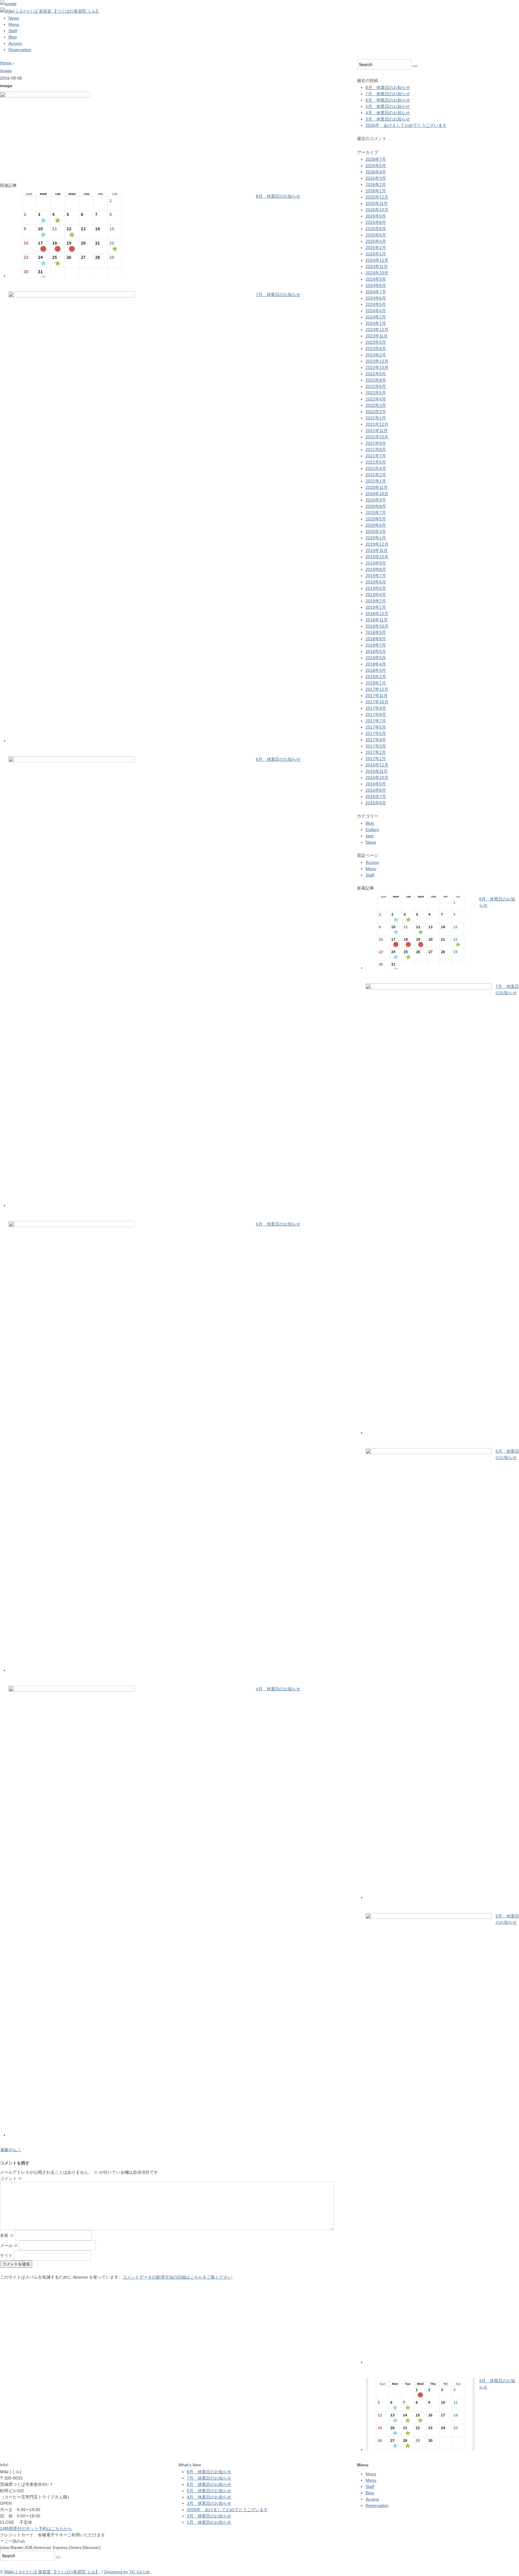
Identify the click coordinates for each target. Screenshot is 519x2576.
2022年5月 (376, 393)
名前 (7, 2235)
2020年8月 (376, 506)
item (370, 836)
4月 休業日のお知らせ (278, 1689)
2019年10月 (377, 557)
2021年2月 (376, 475)
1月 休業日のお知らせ (209, 2522)
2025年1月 (376, 254)
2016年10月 (377, 778)
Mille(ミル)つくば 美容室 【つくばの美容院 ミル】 (52, 2572)
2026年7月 (376, 159)
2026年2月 (376, 184)
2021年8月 (376, 449)
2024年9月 (376, 279)
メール (9, 2246)
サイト (6, 2255)
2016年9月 (376, 784)
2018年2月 (376, 677)
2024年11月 (377, 266)
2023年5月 (376, 342)
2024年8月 (376, 285)
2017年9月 (376, 708)
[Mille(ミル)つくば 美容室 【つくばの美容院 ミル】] (50, 11)
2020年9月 (376, 500)
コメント (11, 2179)
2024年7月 (376, 292)
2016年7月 (376, 796)
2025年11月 (377, 203)
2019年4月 (376, 595)
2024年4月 (376, 311)
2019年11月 (377, 550)
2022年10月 (377, 367)
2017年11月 (377, 696)
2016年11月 (377, 771)
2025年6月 (376, 229)
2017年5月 (376, 733)
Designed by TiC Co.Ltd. (127, 2572)
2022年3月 (376, 405)
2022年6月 (376, 386)
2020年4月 (376, 525)
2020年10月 (377, 494)
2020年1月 (376, 538)
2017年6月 (376, 727)
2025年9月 (376, 216)
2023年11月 (377, 336)
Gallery (372, 830)
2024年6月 (376, 298)
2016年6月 (376, 803)
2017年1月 (376, 759)
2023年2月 (376, 355)
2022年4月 (376, 399)
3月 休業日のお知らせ (388, 119)
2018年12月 (377, 614)
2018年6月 (376, 651)
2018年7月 (376, 645)
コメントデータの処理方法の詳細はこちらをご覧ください (177, 2277)
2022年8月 (376, 380)
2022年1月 (376, 418)
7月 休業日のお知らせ (278, 294)
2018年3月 (376, 670)
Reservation (20, 50)
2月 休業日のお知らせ (209, 2516)
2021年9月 (376, 443)
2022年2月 (376, 412)
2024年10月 (377, 273)
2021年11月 (377, 431)
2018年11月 (377, 620)
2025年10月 (377, 210)
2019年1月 (376, 607)
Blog (13, 37)
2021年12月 (377, 424)
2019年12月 (377, 544)
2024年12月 (377, 260)
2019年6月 (376, 582)
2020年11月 (377, 487)
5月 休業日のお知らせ (278, 1224)
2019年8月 (376, 569)
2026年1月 (376, 191)
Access (15, 43)
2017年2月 (376, 752)
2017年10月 (377, 702)
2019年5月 (376, 588)
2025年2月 (376, 248)
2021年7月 (376, 456)
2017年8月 (376, 714)
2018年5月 (376, 658)
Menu (14, 24)
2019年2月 (376, 601)
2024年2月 (376, 317)
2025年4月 (376, 241)
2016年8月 (376, 790)
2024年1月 (376, 323)
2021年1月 (376, 481)
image (6, 71)
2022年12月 (377, 361)
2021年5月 (376, 462)
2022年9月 (376, 374)
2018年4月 (376, 664)
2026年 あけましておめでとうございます (406, 125)
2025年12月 (377, 197)
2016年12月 (377, 765)
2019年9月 (376, 563)
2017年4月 (376, 740)
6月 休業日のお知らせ (278, 759)
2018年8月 (376, 639)
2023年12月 (377, 330)
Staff (13, 31)
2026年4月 (376, 172)
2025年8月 (376, 222)
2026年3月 (376, 178)
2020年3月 (376, 531)
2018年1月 (376, 683)
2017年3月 (376, 746)
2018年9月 (376, 632)
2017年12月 (377, 689)
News (14, 18)
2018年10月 (377, 626)
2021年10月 (377, 437)
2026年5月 (376, 166)
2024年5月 (376, 304)
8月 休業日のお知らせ (278, 196)
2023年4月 (376, 349)
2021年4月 (376, 468)
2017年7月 (376, 721)
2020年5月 (376, 519)
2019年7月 (376, 576)
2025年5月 (376, 235)
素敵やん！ (11, 2150)
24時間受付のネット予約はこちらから (36, 2529)
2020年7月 (376, 513)
